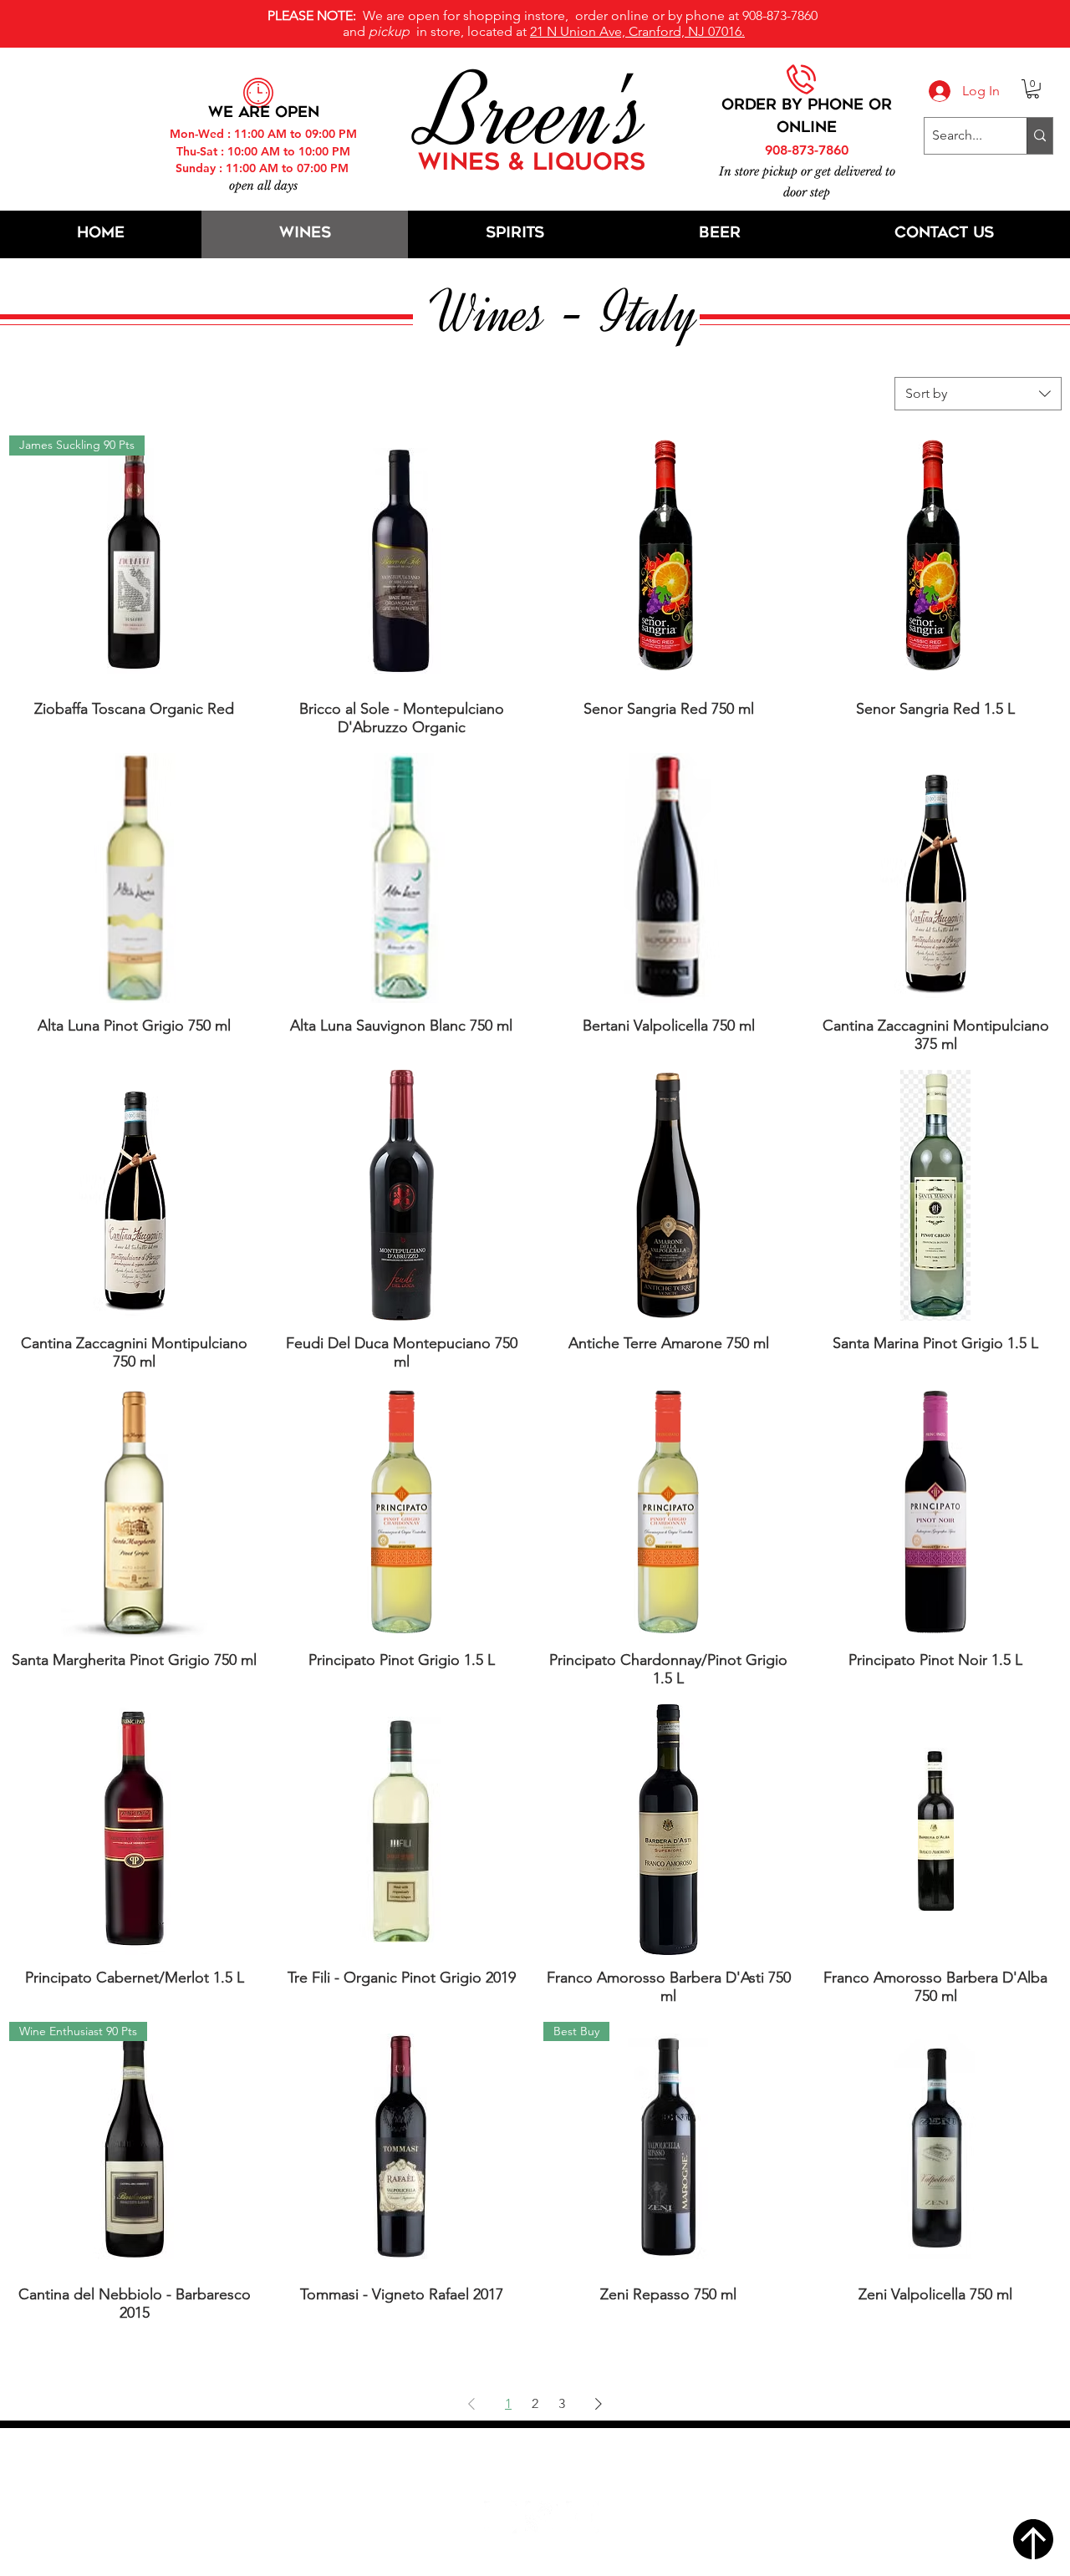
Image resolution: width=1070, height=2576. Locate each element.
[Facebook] (500, 2517)
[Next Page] (599, 2404)
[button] (1033, 89)
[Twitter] (541, 2517)
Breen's (535, 113)
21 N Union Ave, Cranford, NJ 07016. (637, 31)
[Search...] (1039, 136)
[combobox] (978, 394)
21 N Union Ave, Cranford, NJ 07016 (544, 2467)
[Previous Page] (471, 2404)
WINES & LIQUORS (532, 164)
